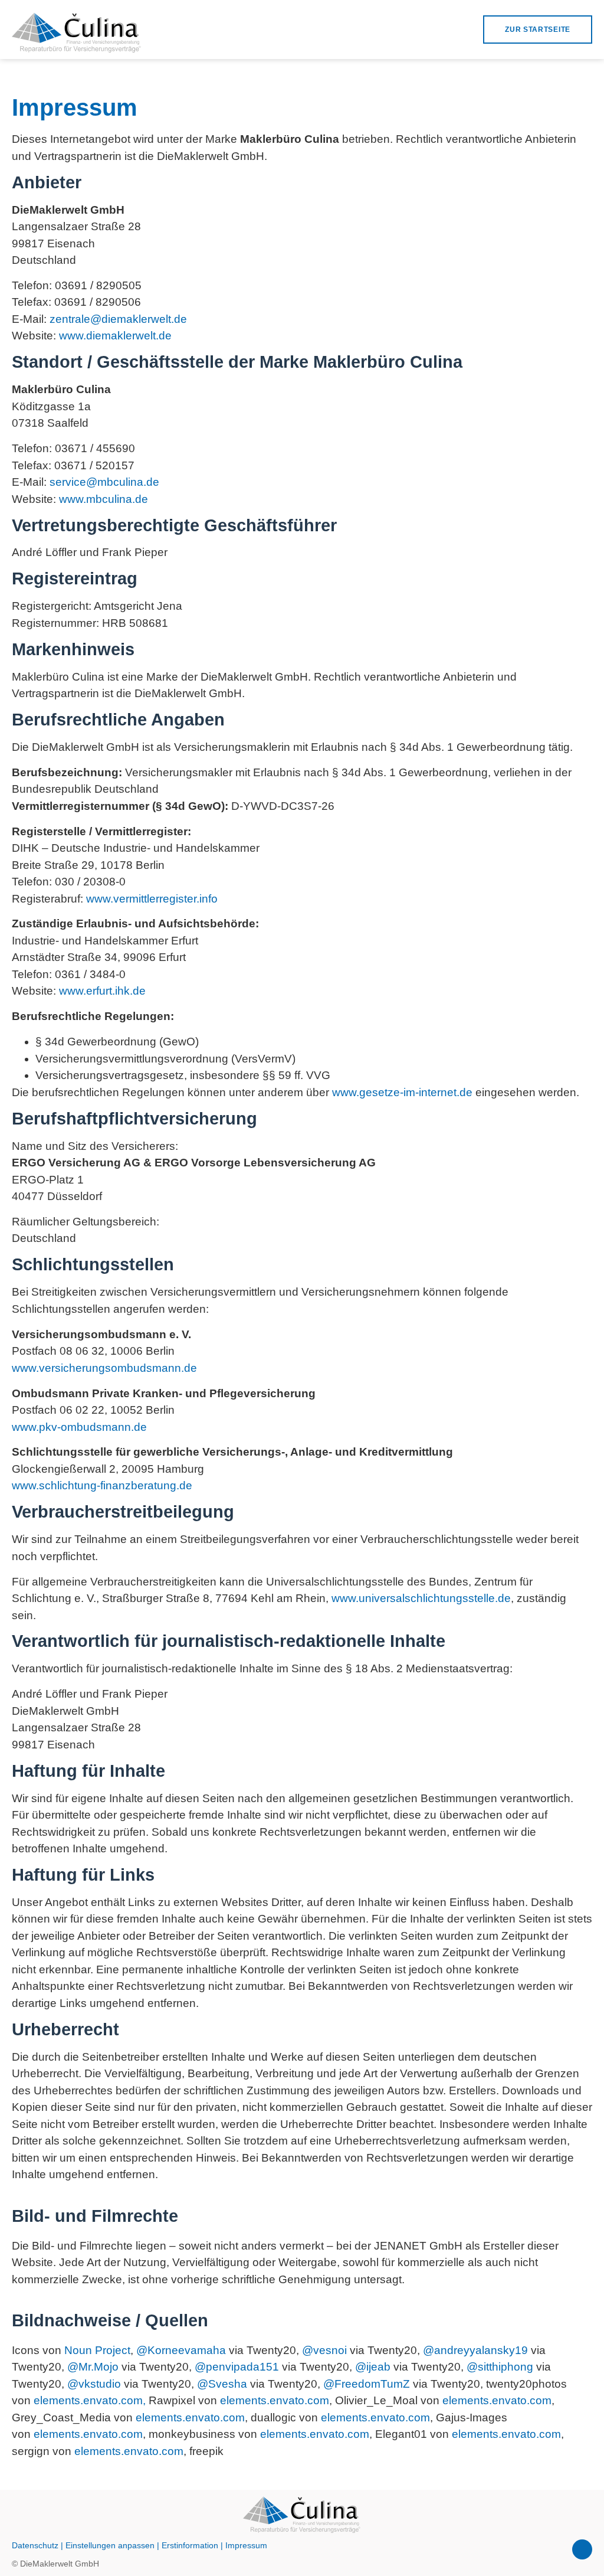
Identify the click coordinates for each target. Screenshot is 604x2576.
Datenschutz (35, 2545)
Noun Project (97, 2350)
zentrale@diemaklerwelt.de (118, 319)
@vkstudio (94, 2384)
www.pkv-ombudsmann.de (79, 1427)
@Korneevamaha (181, 2350)
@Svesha (222, 2384)
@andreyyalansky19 (475, 2350)
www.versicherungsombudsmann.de (104, 1368)
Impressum (246, 2545)
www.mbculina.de (104, 499)
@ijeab (373, 2367)
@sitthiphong (500, 2367)
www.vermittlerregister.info (152, 899)
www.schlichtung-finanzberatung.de (102, 1485)
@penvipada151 (237, 2367)
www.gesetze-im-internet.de (402, 1092)
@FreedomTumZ (367, 2384)
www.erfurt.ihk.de (102, 991)
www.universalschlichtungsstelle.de (421, 1598)
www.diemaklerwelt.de (115, 336)
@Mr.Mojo (93, 2367)
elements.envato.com (275, 2400)
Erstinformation (190, 2545)
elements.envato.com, (90, 2400)
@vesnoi (324, 2350)
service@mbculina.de (104, 482)
